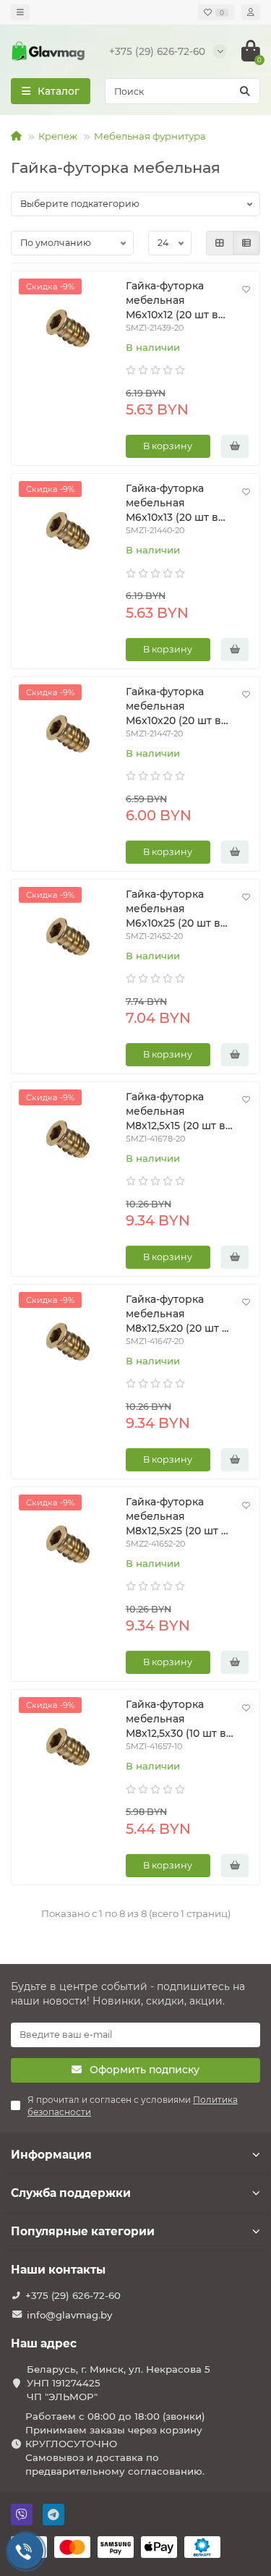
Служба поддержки (71, 2193)
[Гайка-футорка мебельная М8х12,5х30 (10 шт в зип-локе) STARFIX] (68, 1748)
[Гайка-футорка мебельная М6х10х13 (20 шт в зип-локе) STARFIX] (68, 532)
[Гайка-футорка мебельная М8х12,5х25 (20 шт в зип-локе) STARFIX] (68, 1546)
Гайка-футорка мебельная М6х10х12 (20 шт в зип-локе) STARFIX (175, 301)
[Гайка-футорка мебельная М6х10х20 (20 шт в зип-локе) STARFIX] (68, 736)
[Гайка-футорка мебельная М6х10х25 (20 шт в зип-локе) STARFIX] (68, 938)
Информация (51, 2155)
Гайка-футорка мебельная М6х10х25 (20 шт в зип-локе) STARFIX (175, 909)
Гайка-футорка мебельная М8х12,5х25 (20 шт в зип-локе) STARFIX (177, 1517)
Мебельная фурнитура (150, 136)
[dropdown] (20, 12)
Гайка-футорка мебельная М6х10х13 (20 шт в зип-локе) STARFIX (175, 503)
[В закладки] (246, 289)
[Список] (246, 243)
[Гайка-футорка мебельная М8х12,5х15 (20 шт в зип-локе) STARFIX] (68, 1141)
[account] (251, 12)
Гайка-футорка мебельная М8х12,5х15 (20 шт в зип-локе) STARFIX (176, 1111)
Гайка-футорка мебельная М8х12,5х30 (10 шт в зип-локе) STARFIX (176, 1719)
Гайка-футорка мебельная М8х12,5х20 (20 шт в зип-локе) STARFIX (177, 1314)
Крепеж (58, 136)
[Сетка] (220, 243)
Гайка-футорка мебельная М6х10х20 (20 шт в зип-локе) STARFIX (175, 706)
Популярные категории (83, 2231)
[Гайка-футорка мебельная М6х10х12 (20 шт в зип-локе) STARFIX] (68, 330)
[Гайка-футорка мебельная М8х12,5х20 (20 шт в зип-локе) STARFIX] (68, 1343)
